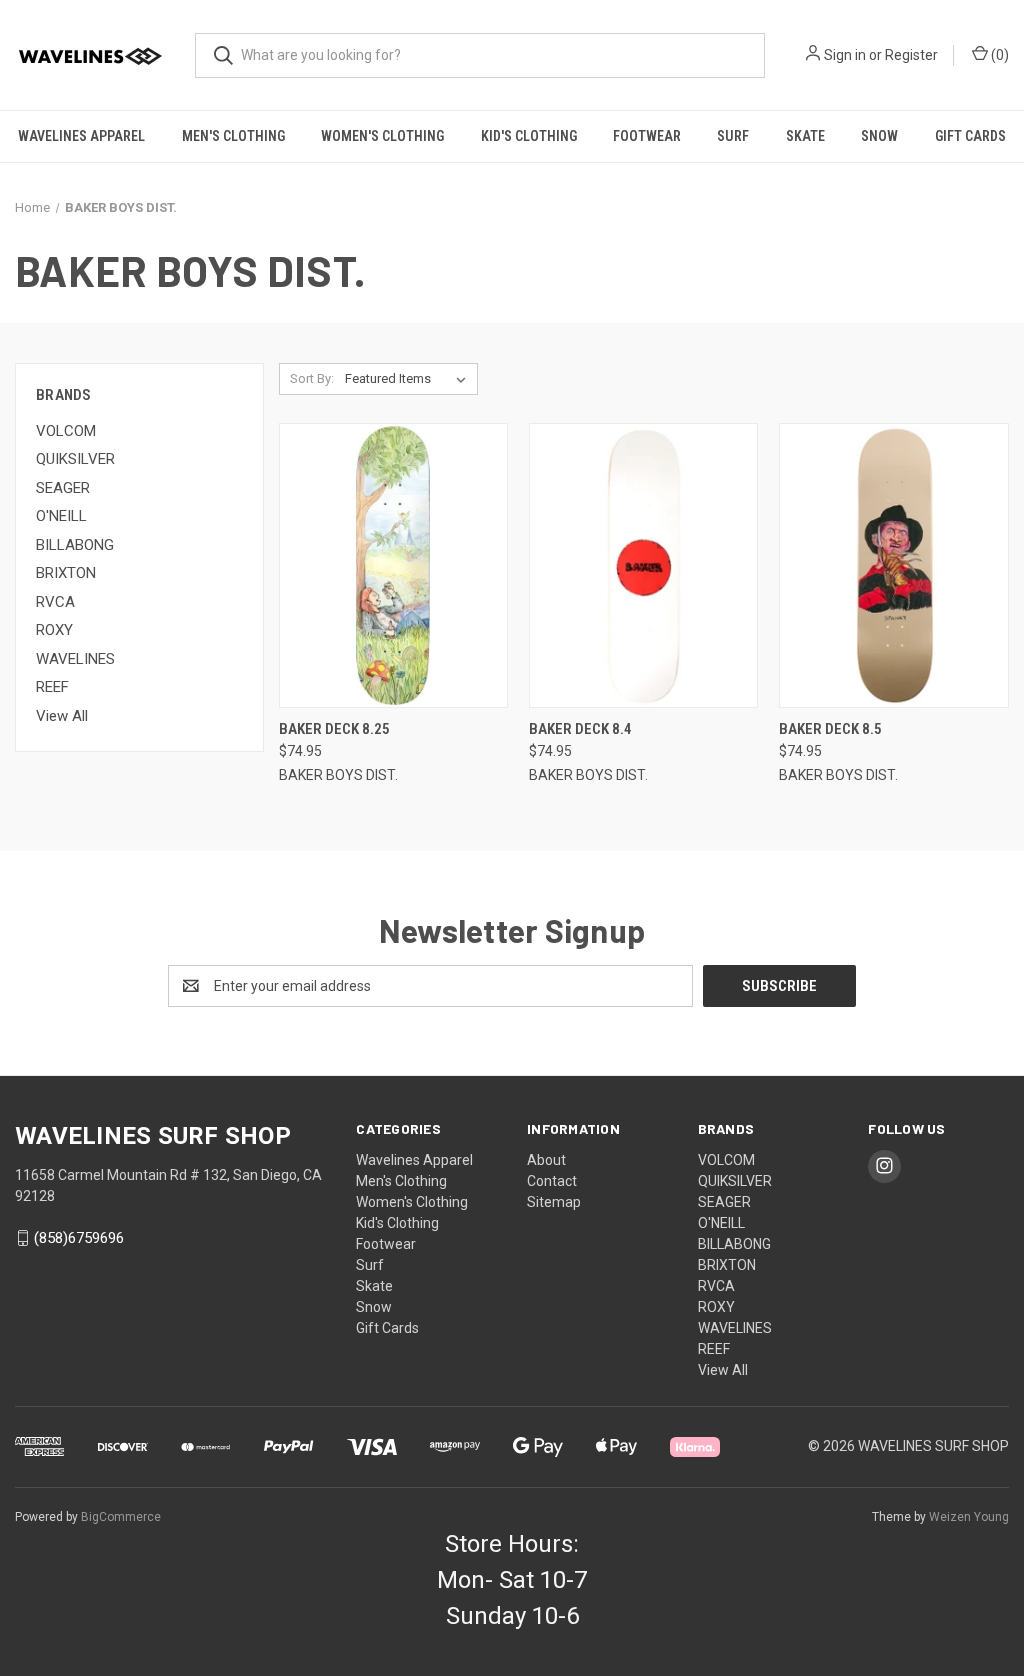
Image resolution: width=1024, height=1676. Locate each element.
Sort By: (312, 378)
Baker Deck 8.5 (830, 729)
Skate (805, 136)
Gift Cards (970, 136)
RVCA (55, 602)
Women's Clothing (382, 136)
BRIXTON (66, 573)
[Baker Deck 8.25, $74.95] (393, 565)
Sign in (845, 55)
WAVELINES (75, 659)
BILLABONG (75, 545)
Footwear (647, 136)
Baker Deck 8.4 (580, 729)
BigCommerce (121, 1517)
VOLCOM (66, 431)
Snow (879, 136)
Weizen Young (969, 1517)
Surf (733, 136)
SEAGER (63, 488)
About (546, 1160)
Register (911, 55)
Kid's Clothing (529, 136)
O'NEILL (61, 516)
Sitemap (554, 1202)
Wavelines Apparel (81, 136)
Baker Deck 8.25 (334, 729)
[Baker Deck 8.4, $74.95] (643, 565)
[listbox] (409, 379)
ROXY (54, 630)
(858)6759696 (79, 1238)
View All (62, 716)
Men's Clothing (233, 136)
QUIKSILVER (75, 459)
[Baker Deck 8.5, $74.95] (893, 565)
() (998, 55)
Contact (552, 1181)
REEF (52, 687)
